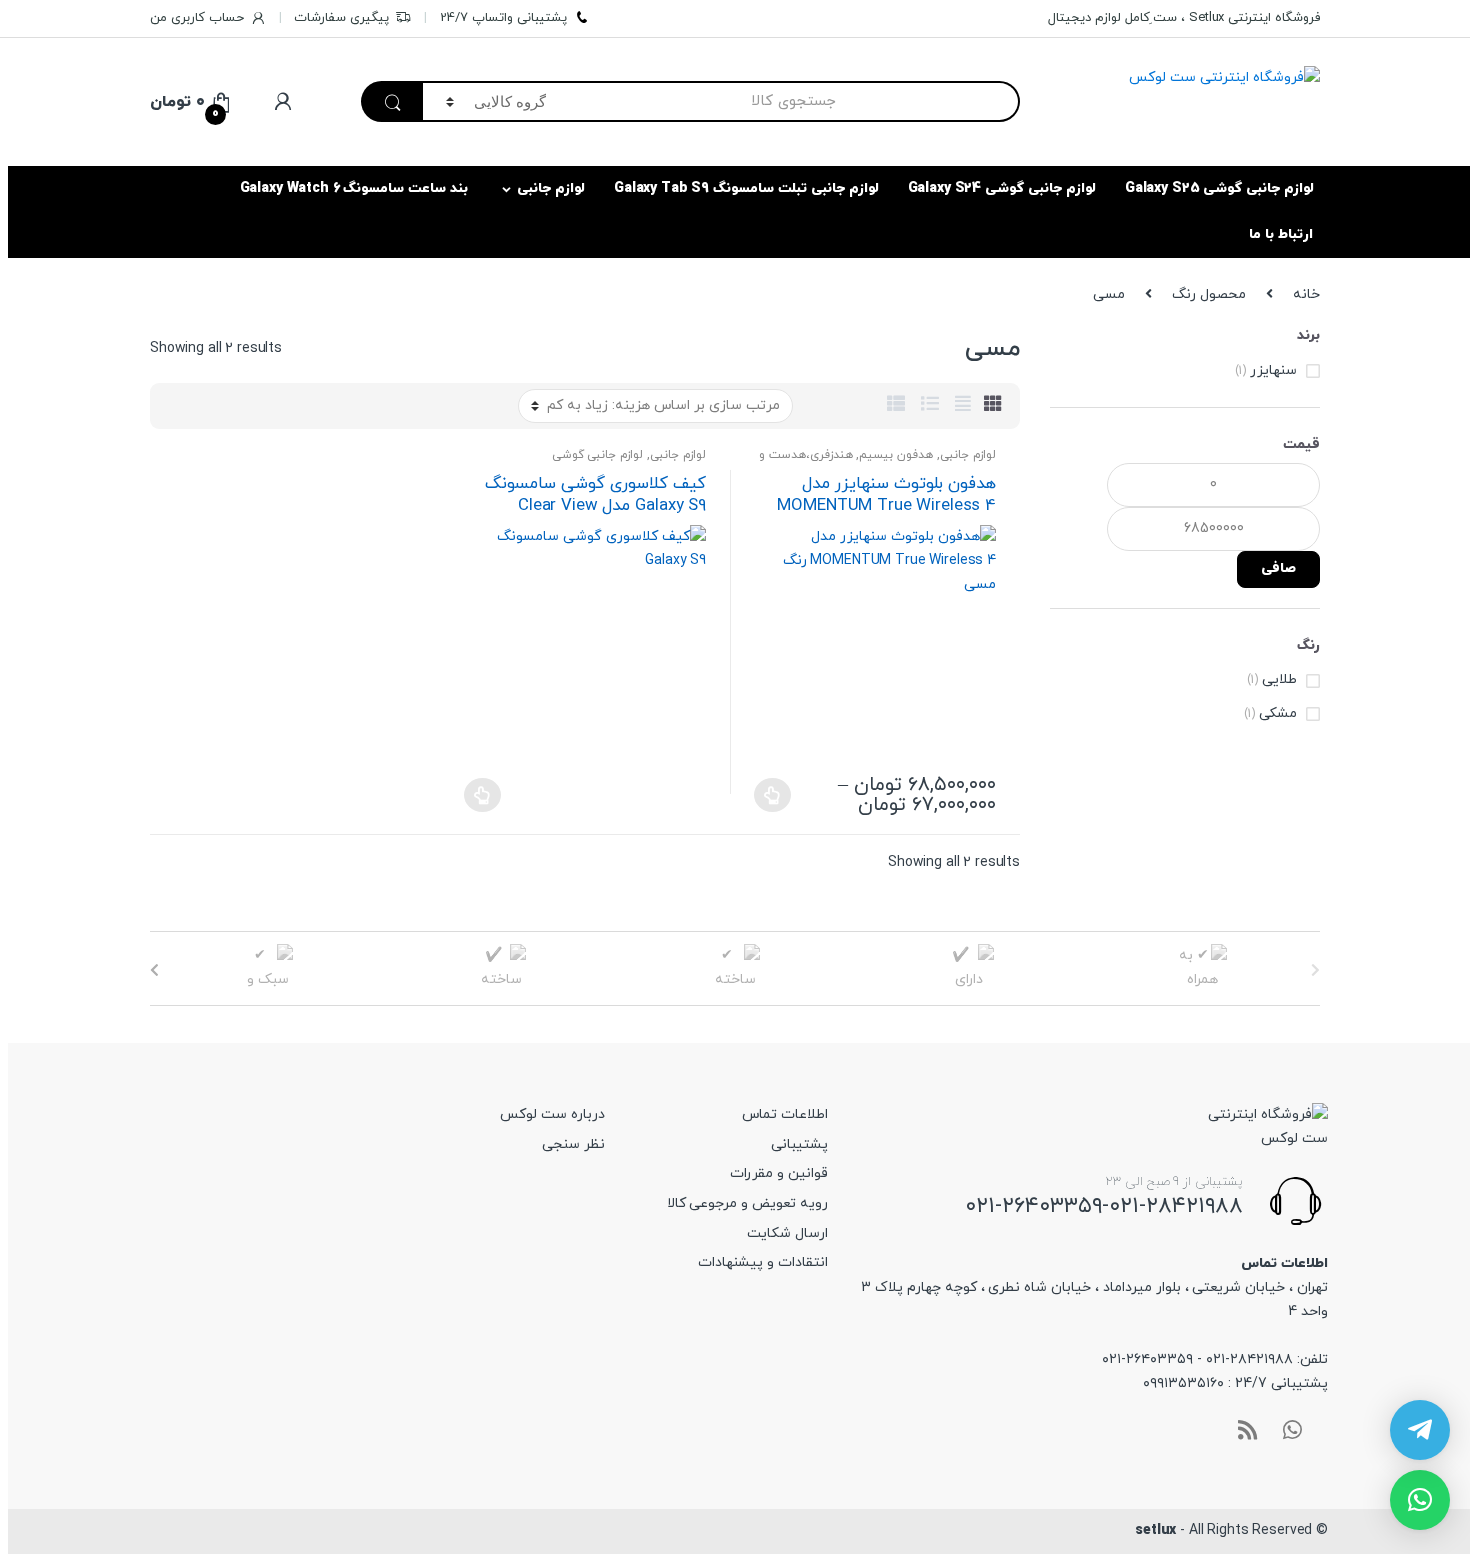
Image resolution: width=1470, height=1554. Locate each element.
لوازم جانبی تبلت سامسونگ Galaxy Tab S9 (746, 188)
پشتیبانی (799, 1144)
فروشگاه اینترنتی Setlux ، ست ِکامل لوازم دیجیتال (1184, 18)
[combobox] (794, 101)
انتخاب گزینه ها (772, 795)
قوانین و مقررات (779, 1173)
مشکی (1278, 713)
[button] (1420, 1500)
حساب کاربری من (197, 18)
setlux (1155, 1530)
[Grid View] (993, 406)
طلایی (1279, 679)
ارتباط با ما (1281, 234)
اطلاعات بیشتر (482, 795)
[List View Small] (896, 406)
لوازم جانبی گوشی (598, 455)
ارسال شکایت (787, 1233)
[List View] (930, 406)
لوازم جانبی (551, 188)
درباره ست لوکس (552, 1114)
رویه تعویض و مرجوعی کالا (747, 1203)
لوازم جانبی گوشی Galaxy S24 (1002, 188)
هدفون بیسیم (896, 455)
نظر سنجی (573, 1144)
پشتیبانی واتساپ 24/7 (503, 18)
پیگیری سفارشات (341, 18)
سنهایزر (1273, 370)
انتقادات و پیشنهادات (763, 1262)
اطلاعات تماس (785, 1114)
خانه (1306, 294)
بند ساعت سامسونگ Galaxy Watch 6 (354, 188)
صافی (1278, 568)
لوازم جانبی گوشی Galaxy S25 (1219, 188)
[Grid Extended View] (963, 406)
